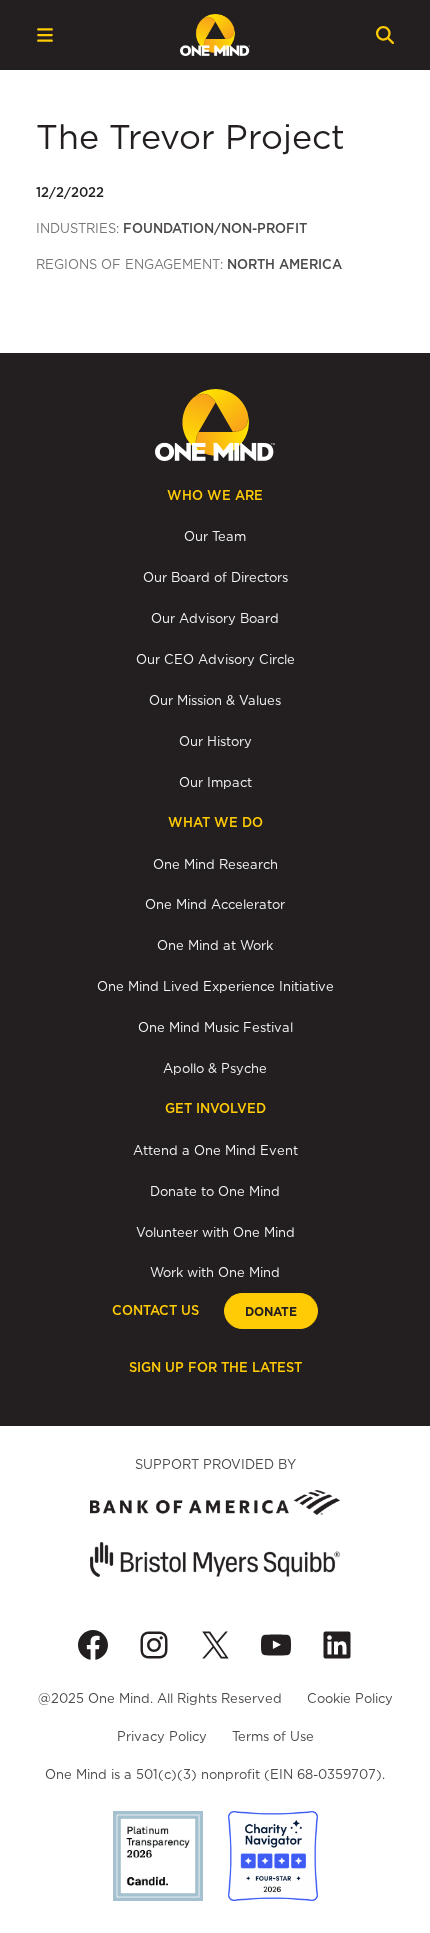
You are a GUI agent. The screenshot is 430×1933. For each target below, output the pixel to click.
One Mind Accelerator (215, 904)
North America (284, 264)
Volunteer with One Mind (215, 1232)
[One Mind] (215, 35)
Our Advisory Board (215, 618)
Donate (271, 1312)
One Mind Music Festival (215, 1027)
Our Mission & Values (215, 700)
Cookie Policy (350, 1698)
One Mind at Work (215, 945)
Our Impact (215, 782)
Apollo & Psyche (215, 1068)
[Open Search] (385, 35)
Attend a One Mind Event (215, 1150)
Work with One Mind (215, 1272)
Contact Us (155, 1310)
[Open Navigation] (45, 35)
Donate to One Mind (215, 1191)
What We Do (215, 822)
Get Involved (215, 1108)
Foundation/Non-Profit (215, 228)
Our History (215, 741)
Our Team (215, 536)
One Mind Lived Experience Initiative (215, 986)
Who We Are (215, 495)
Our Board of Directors (215, 577)
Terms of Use (273, 1736)
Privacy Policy (162, 1736)
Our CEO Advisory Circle (215, 659)
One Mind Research (215, 864)
